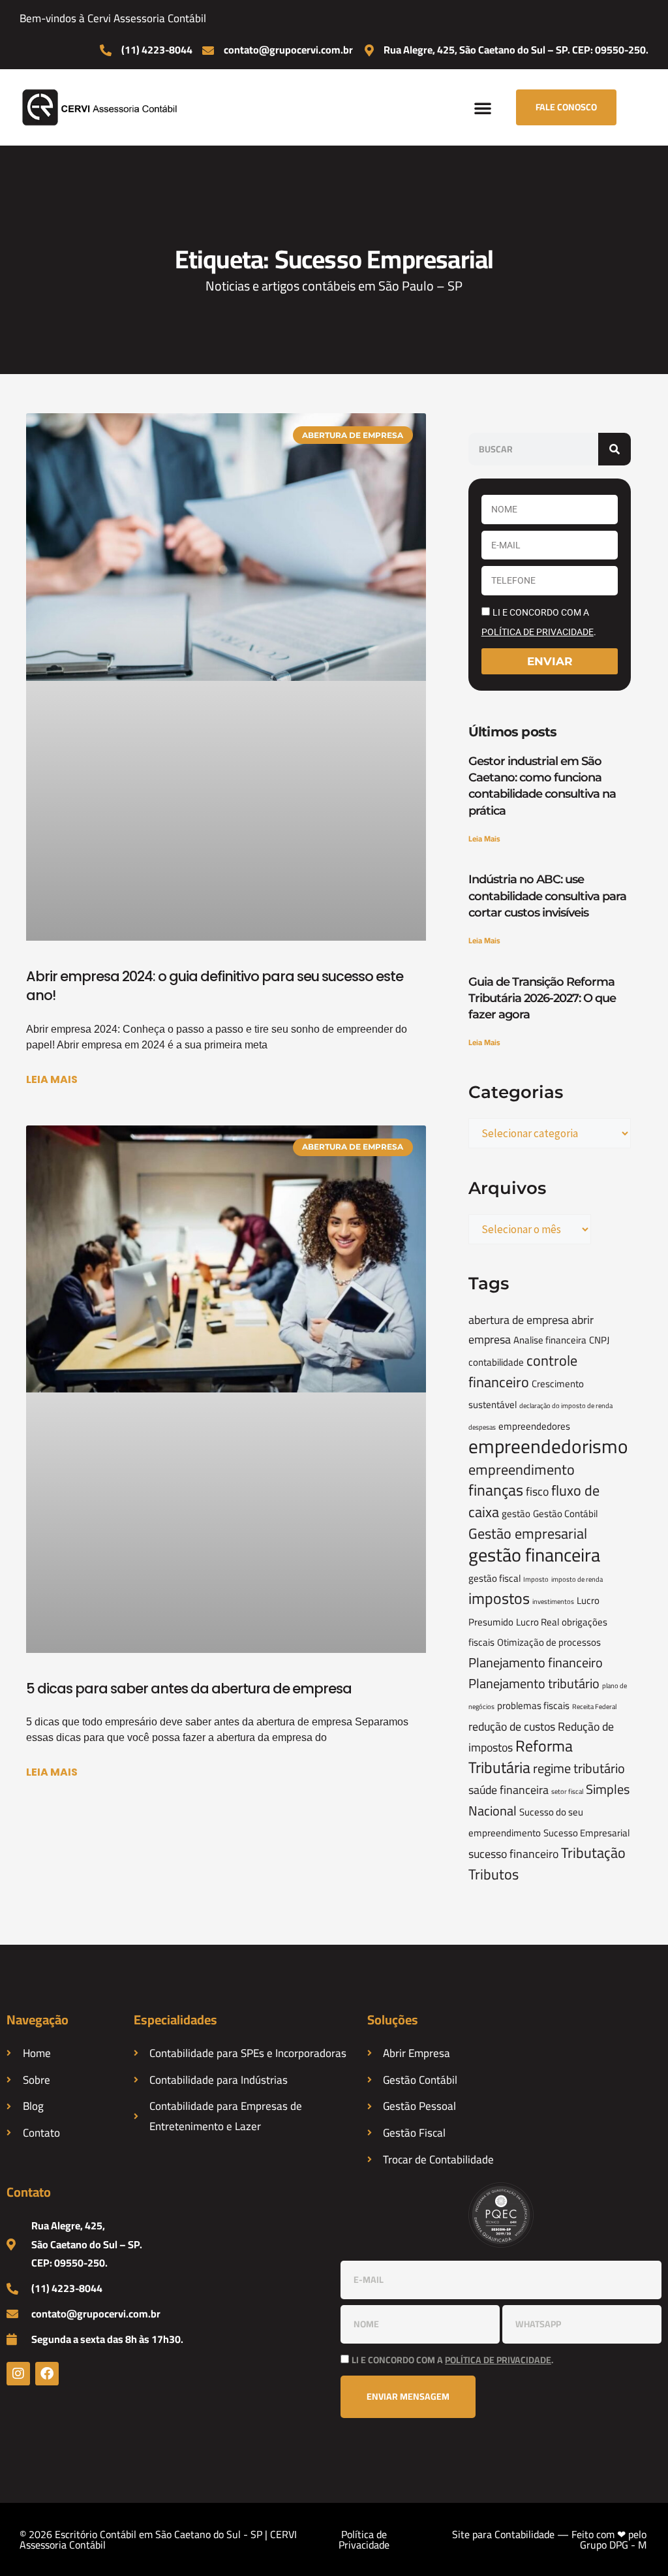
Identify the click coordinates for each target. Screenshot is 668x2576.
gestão (516, 1514)
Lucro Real (538, 1622)
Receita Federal (594, 1706)
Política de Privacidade (364, 2539)
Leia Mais (484, 839)
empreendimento (522, 1469)
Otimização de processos (549, 1642)
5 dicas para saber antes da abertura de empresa (189, 1689)
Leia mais (52, 1079)
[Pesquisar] (615, 449)
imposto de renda (577, 1579)
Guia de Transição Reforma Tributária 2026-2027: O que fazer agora (542, 998)
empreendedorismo (548, 1446)
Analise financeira (550, 1340)
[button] (483, 108)
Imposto (536, 1579)
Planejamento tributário (534, 1684)
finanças (496, 1490)
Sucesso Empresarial (586, 1833)
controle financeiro (523, 1372)
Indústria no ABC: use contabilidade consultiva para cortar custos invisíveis (547, 896)
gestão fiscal (494, 1578)
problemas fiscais (533, 1705)
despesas (482, 1427)
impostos (499, 1598)
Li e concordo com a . (452, 2360)
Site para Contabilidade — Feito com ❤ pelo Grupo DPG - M (549, 2539)
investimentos (553, 1601)
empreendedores (534, 1426)
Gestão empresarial (528, 1533)
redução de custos (512, 1726)
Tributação (593, 1853)
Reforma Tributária (521, 1757)
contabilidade (496, 1362)
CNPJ (599, 1340)
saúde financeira (509, 1790)
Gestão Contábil (565, 1514)
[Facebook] (47, 2374)
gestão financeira (534, 1555)
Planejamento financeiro (536, 1663)
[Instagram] (18, 2374)
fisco (537, 1491)
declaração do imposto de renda (566, 1406)
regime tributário (579, 1768)
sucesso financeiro (513, 1854)
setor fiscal (567, 1791)
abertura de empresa (519, 1320)
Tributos (493, 1874)
